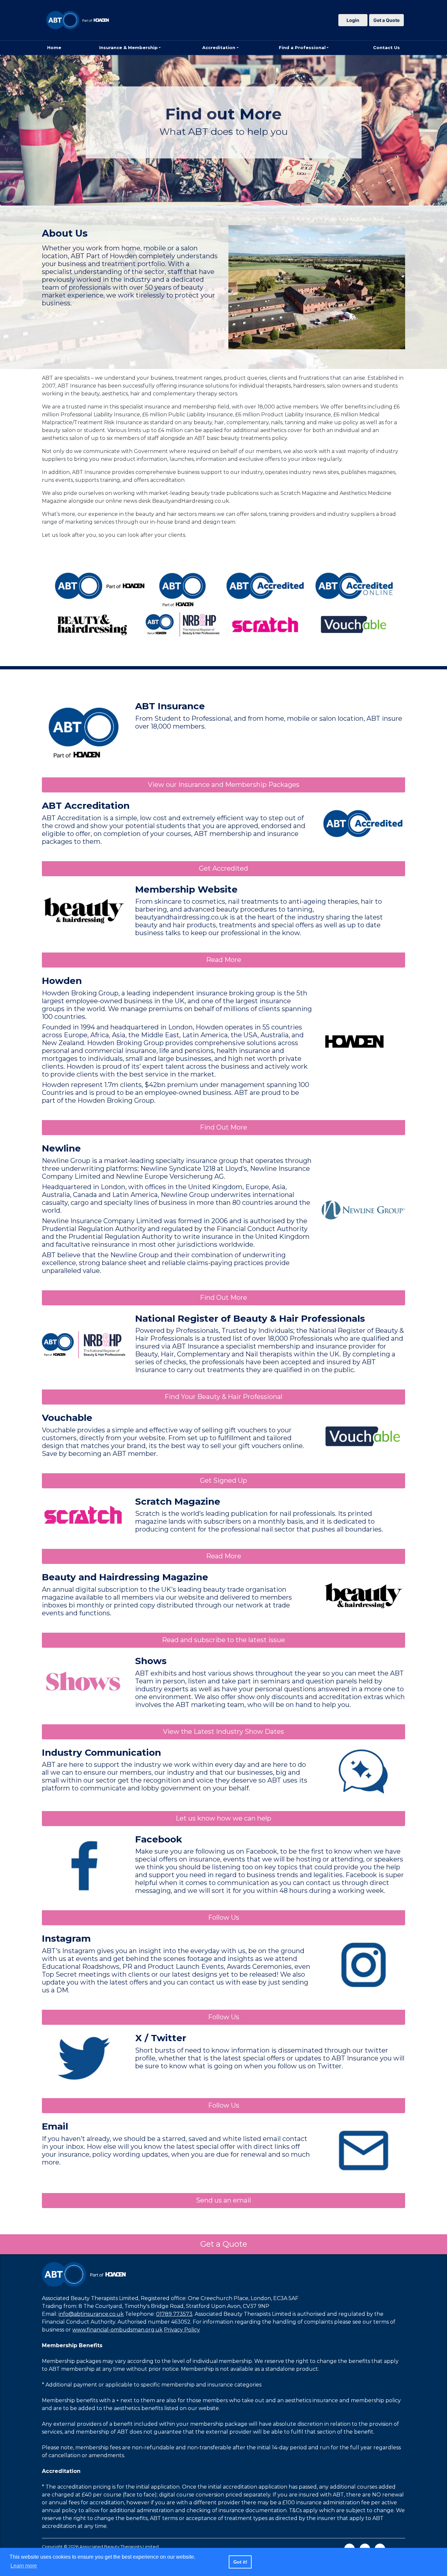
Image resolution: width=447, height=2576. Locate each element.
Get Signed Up (223, 1480)
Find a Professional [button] (302, 47)
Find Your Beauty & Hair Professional (223, 1397)
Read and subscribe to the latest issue (223, 1640)
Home (54, 47)
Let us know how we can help (223, 1818)
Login (353, 20)
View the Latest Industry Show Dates (223, 1732)
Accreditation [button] (219, 47)
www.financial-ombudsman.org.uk (117, 2330)
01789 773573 (174, 2314)
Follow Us (224, 1917)
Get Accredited (223, 868)
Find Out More (223, 1127)
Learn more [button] (24, 2566)
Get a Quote (386, 20)
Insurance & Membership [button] (128, 47)
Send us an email (223, 2200)
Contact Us (386, 47)
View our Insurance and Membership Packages (224, 785)
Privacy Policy (182, 2330)
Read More (224, 960)
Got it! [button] (240, 2562)
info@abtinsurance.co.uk (91, 2314)
